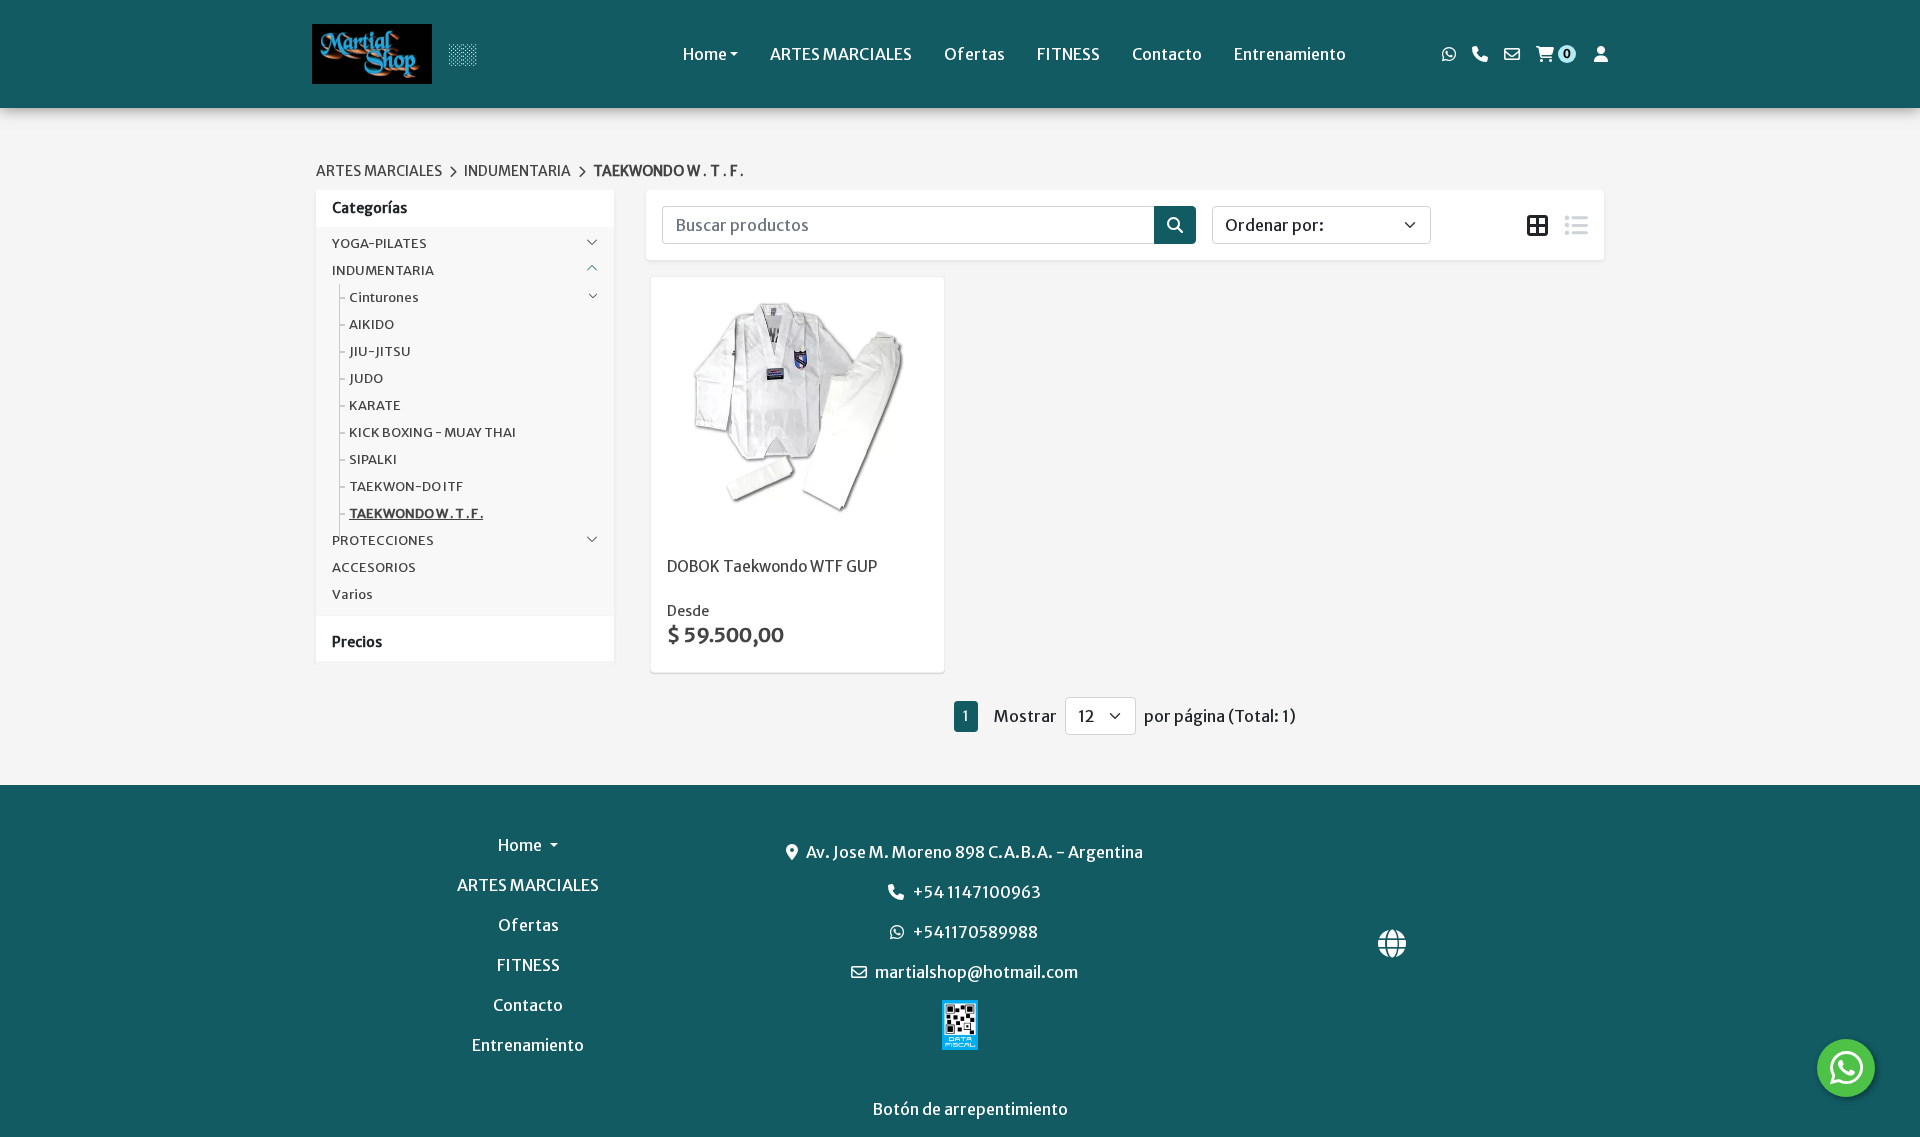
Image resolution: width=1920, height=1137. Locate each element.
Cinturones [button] (384, 297)
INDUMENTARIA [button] (383, 270)
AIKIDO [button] (371, 324)
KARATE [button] (375, 405)
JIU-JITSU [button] (380, 351)
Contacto (1167, 54)
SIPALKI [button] (373, 459)
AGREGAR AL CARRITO (797, 449)
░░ (462, 54)
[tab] (1537, 226)
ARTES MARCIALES (841, 54)
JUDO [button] (366, 378)
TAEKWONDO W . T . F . (668, 171)
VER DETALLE (770, 501)
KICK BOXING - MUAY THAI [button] (432, 432)
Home (705, 54)
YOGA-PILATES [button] (379, 243)
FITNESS (1068, 54)
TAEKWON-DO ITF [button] (406, 486)
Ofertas (974, 54)
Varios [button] (352, 594)
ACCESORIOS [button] (374, 567)
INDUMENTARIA (517, 171)
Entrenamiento (1290, 54)
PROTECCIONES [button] (383, 540)
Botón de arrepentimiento (970, 1109)
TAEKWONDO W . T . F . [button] (416, 513)
